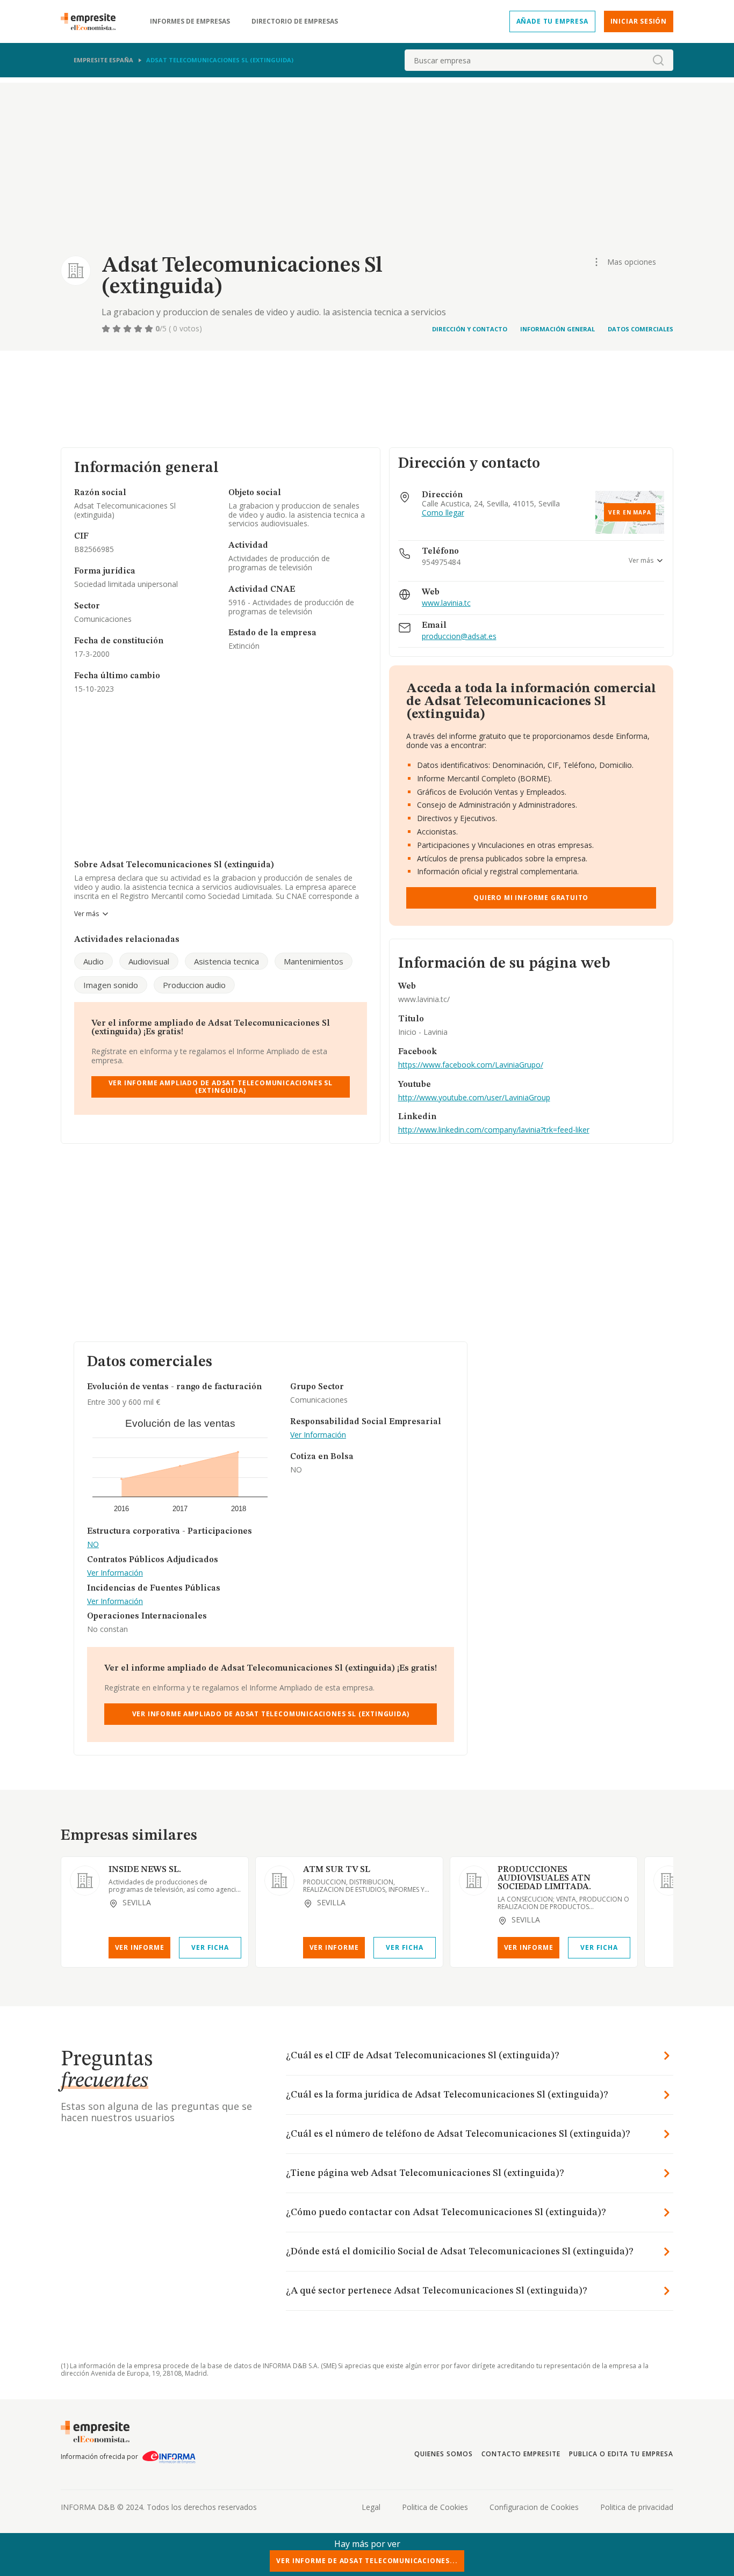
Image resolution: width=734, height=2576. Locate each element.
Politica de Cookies (435, 2507)
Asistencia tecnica (226, 961)
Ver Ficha (210, 1947)
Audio (93, 961)
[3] (128, 329)
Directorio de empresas (295, 21)
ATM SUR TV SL (337, 1870)
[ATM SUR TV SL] (279, 1881)
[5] (150, 329)
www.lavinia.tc (446, 603)
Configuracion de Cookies (534, 2507)
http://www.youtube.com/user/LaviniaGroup (474, 1097)
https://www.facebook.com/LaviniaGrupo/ (471, 1065)
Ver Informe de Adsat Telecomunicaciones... (367, 2561)
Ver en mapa (630, 512)
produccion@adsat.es (459, 637)
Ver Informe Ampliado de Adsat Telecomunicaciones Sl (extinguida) (221, 1087)
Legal (371, 2507)
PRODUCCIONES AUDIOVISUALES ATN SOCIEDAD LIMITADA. (544, 1878)
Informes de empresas (190, 21)
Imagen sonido (111, 985)
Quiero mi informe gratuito (531, 898)
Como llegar (443, 513)
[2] (118, 329)
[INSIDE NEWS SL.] (85, 1881)
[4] (139, 329)
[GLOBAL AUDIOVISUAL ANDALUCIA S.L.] (668, 1881)
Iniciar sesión (639, 21)
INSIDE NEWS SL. (145, 1870)
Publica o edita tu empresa (621, 2454)
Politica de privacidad (637, 2507)
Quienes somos (443, 2454)
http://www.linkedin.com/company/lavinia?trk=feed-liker (494, 1130)
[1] (107, 329)
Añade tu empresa (552, 21)
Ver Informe (140, 1947)
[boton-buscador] (658, 60)
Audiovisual (149, 961)
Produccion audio (194, 985)
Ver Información (115, 1573)
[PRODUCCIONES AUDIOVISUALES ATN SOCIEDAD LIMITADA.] (474, 1881)
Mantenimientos (314, 961)
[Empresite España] (92, 21)
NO (93, 1545)
